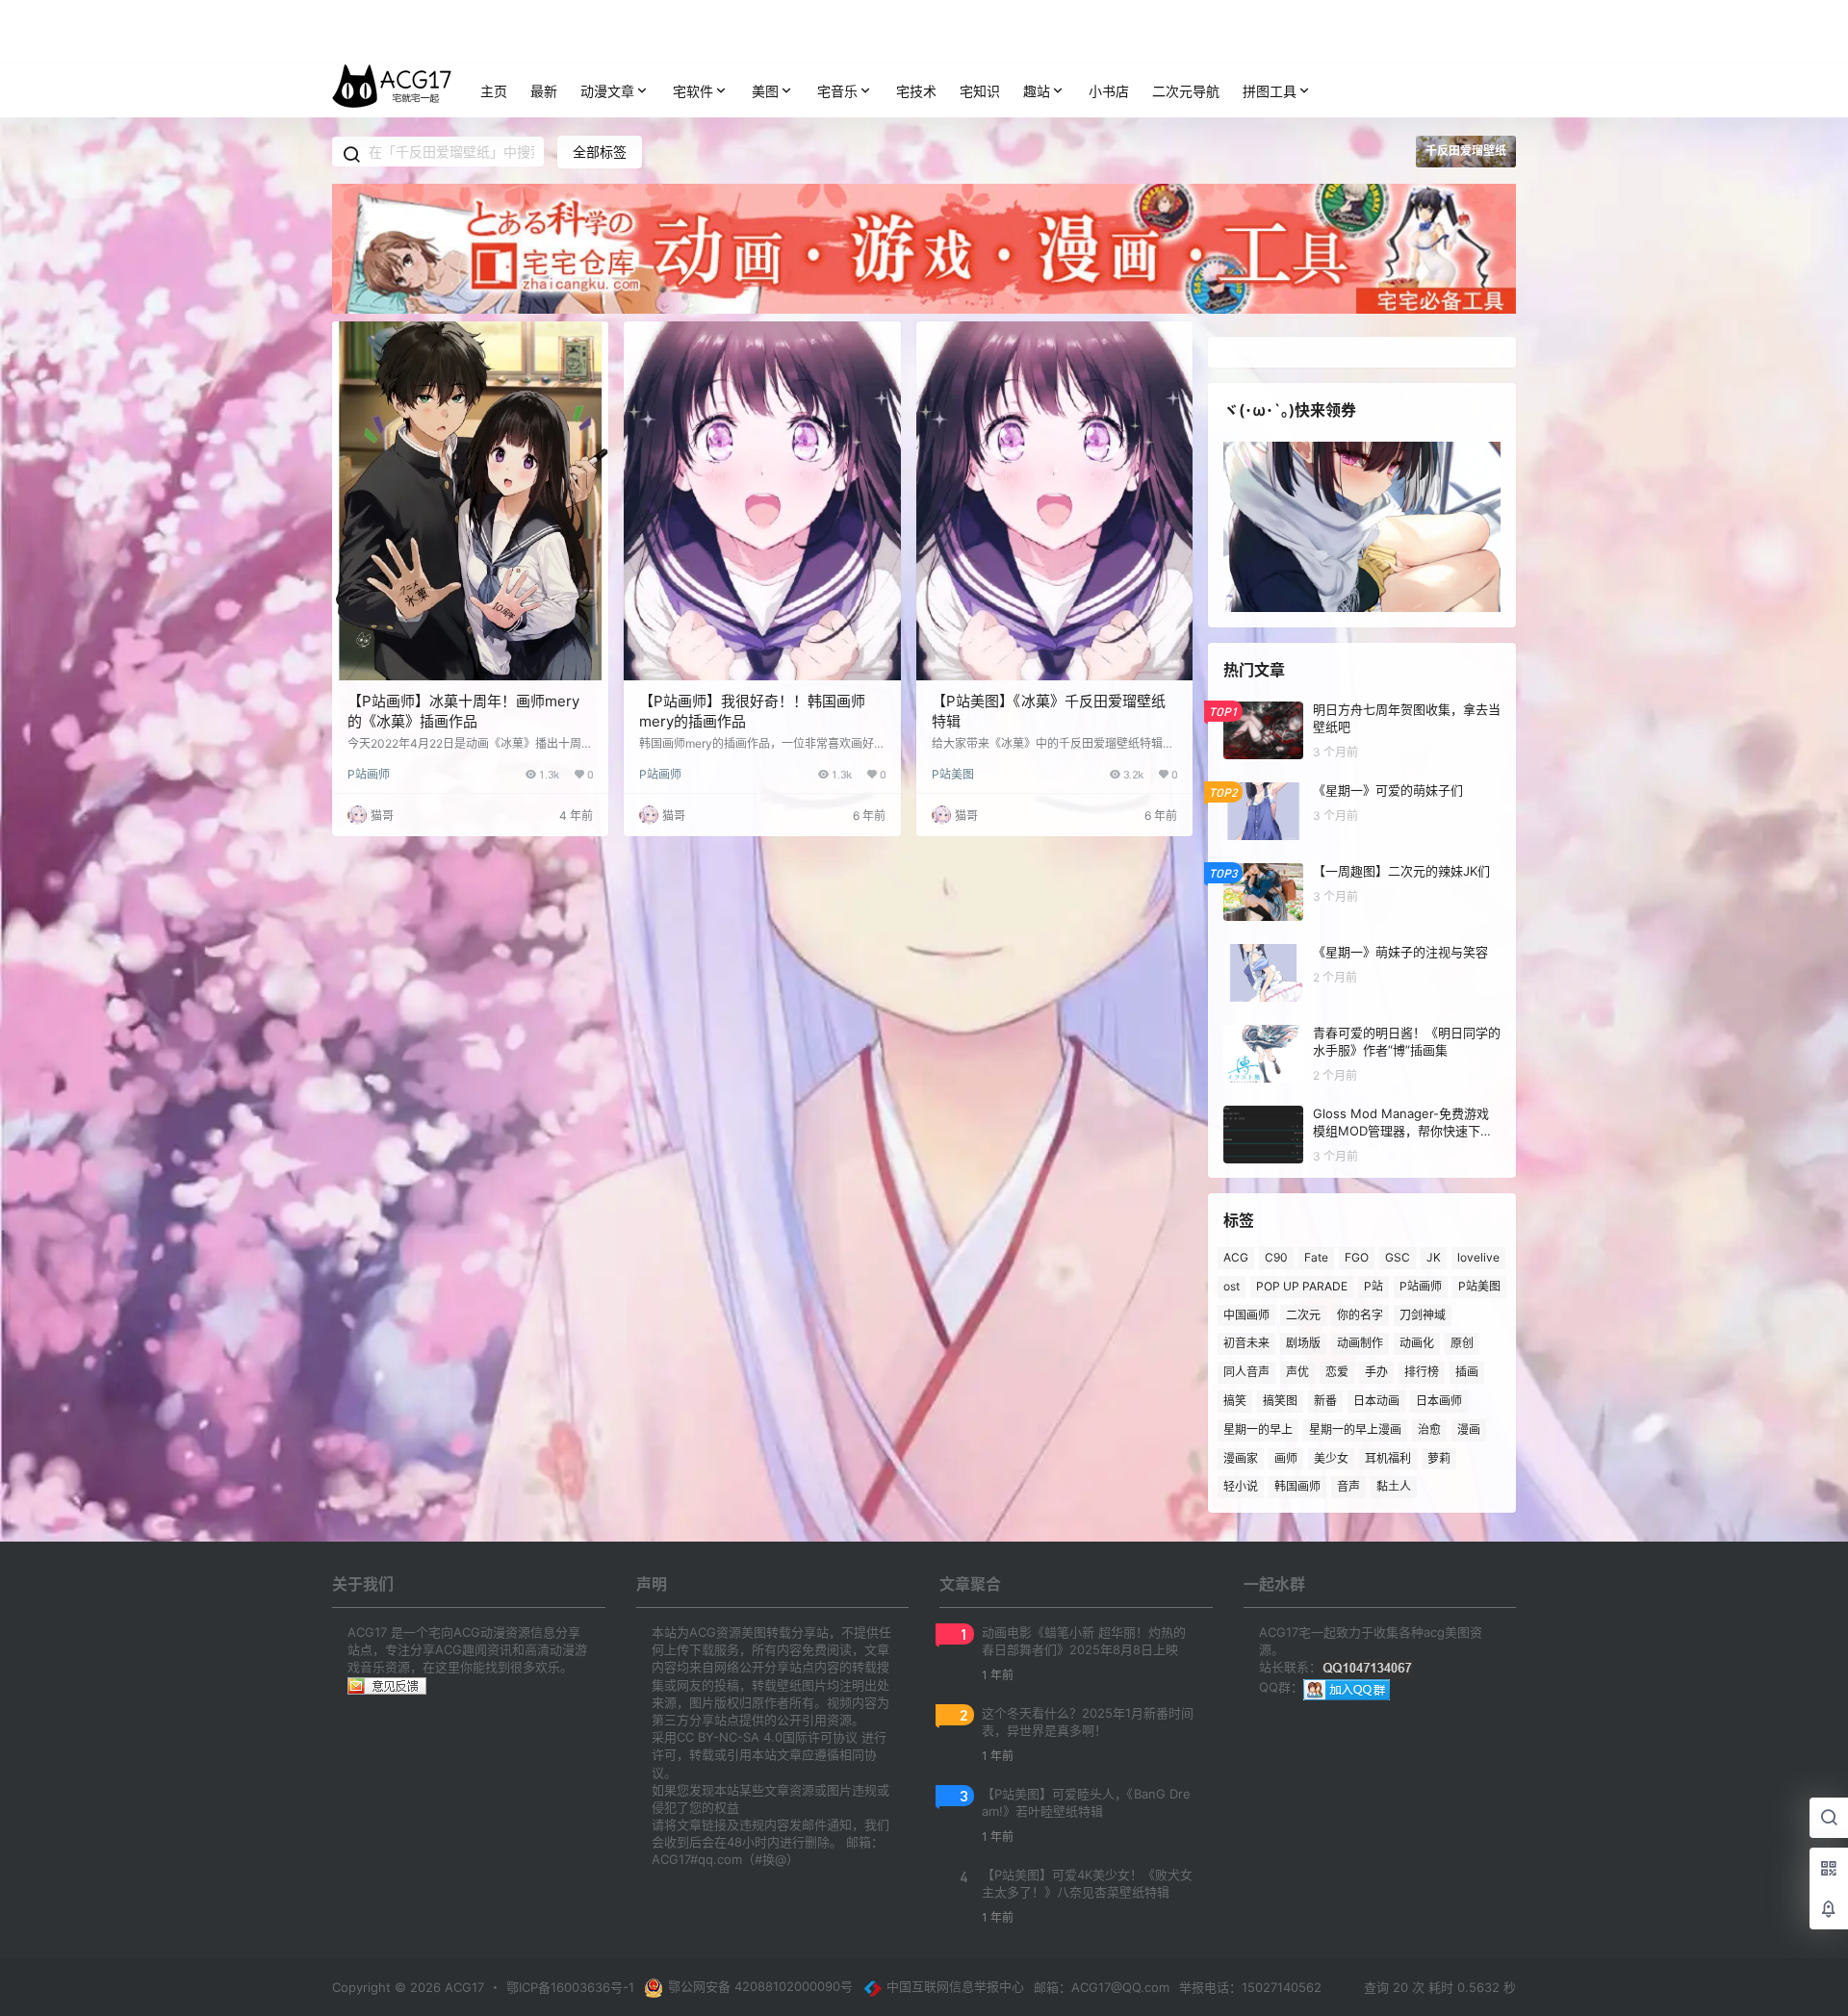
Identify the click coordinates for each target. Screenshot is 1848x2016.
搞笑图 (1280, 1401)
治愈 (1429, 1429)
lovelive (1478, 1257)
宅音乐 (837, 91)
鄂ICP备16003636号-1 (570, 1987)
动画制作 (1360, 1343)
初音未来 (1246, 1343)
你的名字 (1360, 1314)
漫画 (1469, 1429)
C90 (1276, 1257)
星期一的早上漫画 (1355, 1429)
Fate (1316, 1257)
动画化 (1417, 1343)
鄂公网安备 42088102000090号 (760, 1986)
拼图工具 (1270, 91)
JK (1434, 1257)
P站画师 (369, 774)
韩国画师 (1297, 1486)
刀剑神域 (1423, 1314)
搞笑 (1235, 1401)
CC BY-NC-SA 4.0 (730, 1737)
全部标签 (600, 152)
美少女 (1331, 1457)
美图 (765, 91)
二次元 (1303, 1314)
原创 (1462, 1343)
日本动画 (1376, 1401)
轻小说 (1241, 1486)
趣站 (1037, 91)
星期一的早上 (1258, 1429)
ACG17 (462, 1987)
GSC (1398, 1257)
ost (1232, 1286)
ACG (1236, 1257)
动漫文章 (607, 91)
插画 (1467, 1372)
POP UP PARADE (1302, 1286)
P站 (1373, 1286)
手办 (1376, 1372)
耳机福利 (1388, 1457)
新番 (1325, 1401)
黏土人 (1394, 1486)
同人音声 (1246, 1372)
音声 (1348, 1486)
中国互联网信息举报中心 (955, 1986)
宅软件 (693, 91)
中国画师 (1246, 1314)
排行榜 (1422, 1372)
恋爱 (1337, 1372)
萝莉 (1439, 1457)
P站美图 (953, 774)
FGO (1357, 1257)
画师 (1286, 1457)
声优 (1297, 1372)
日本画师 (1439, 1401)
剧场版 (1303, 1343)
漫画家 (1241, 1457)
